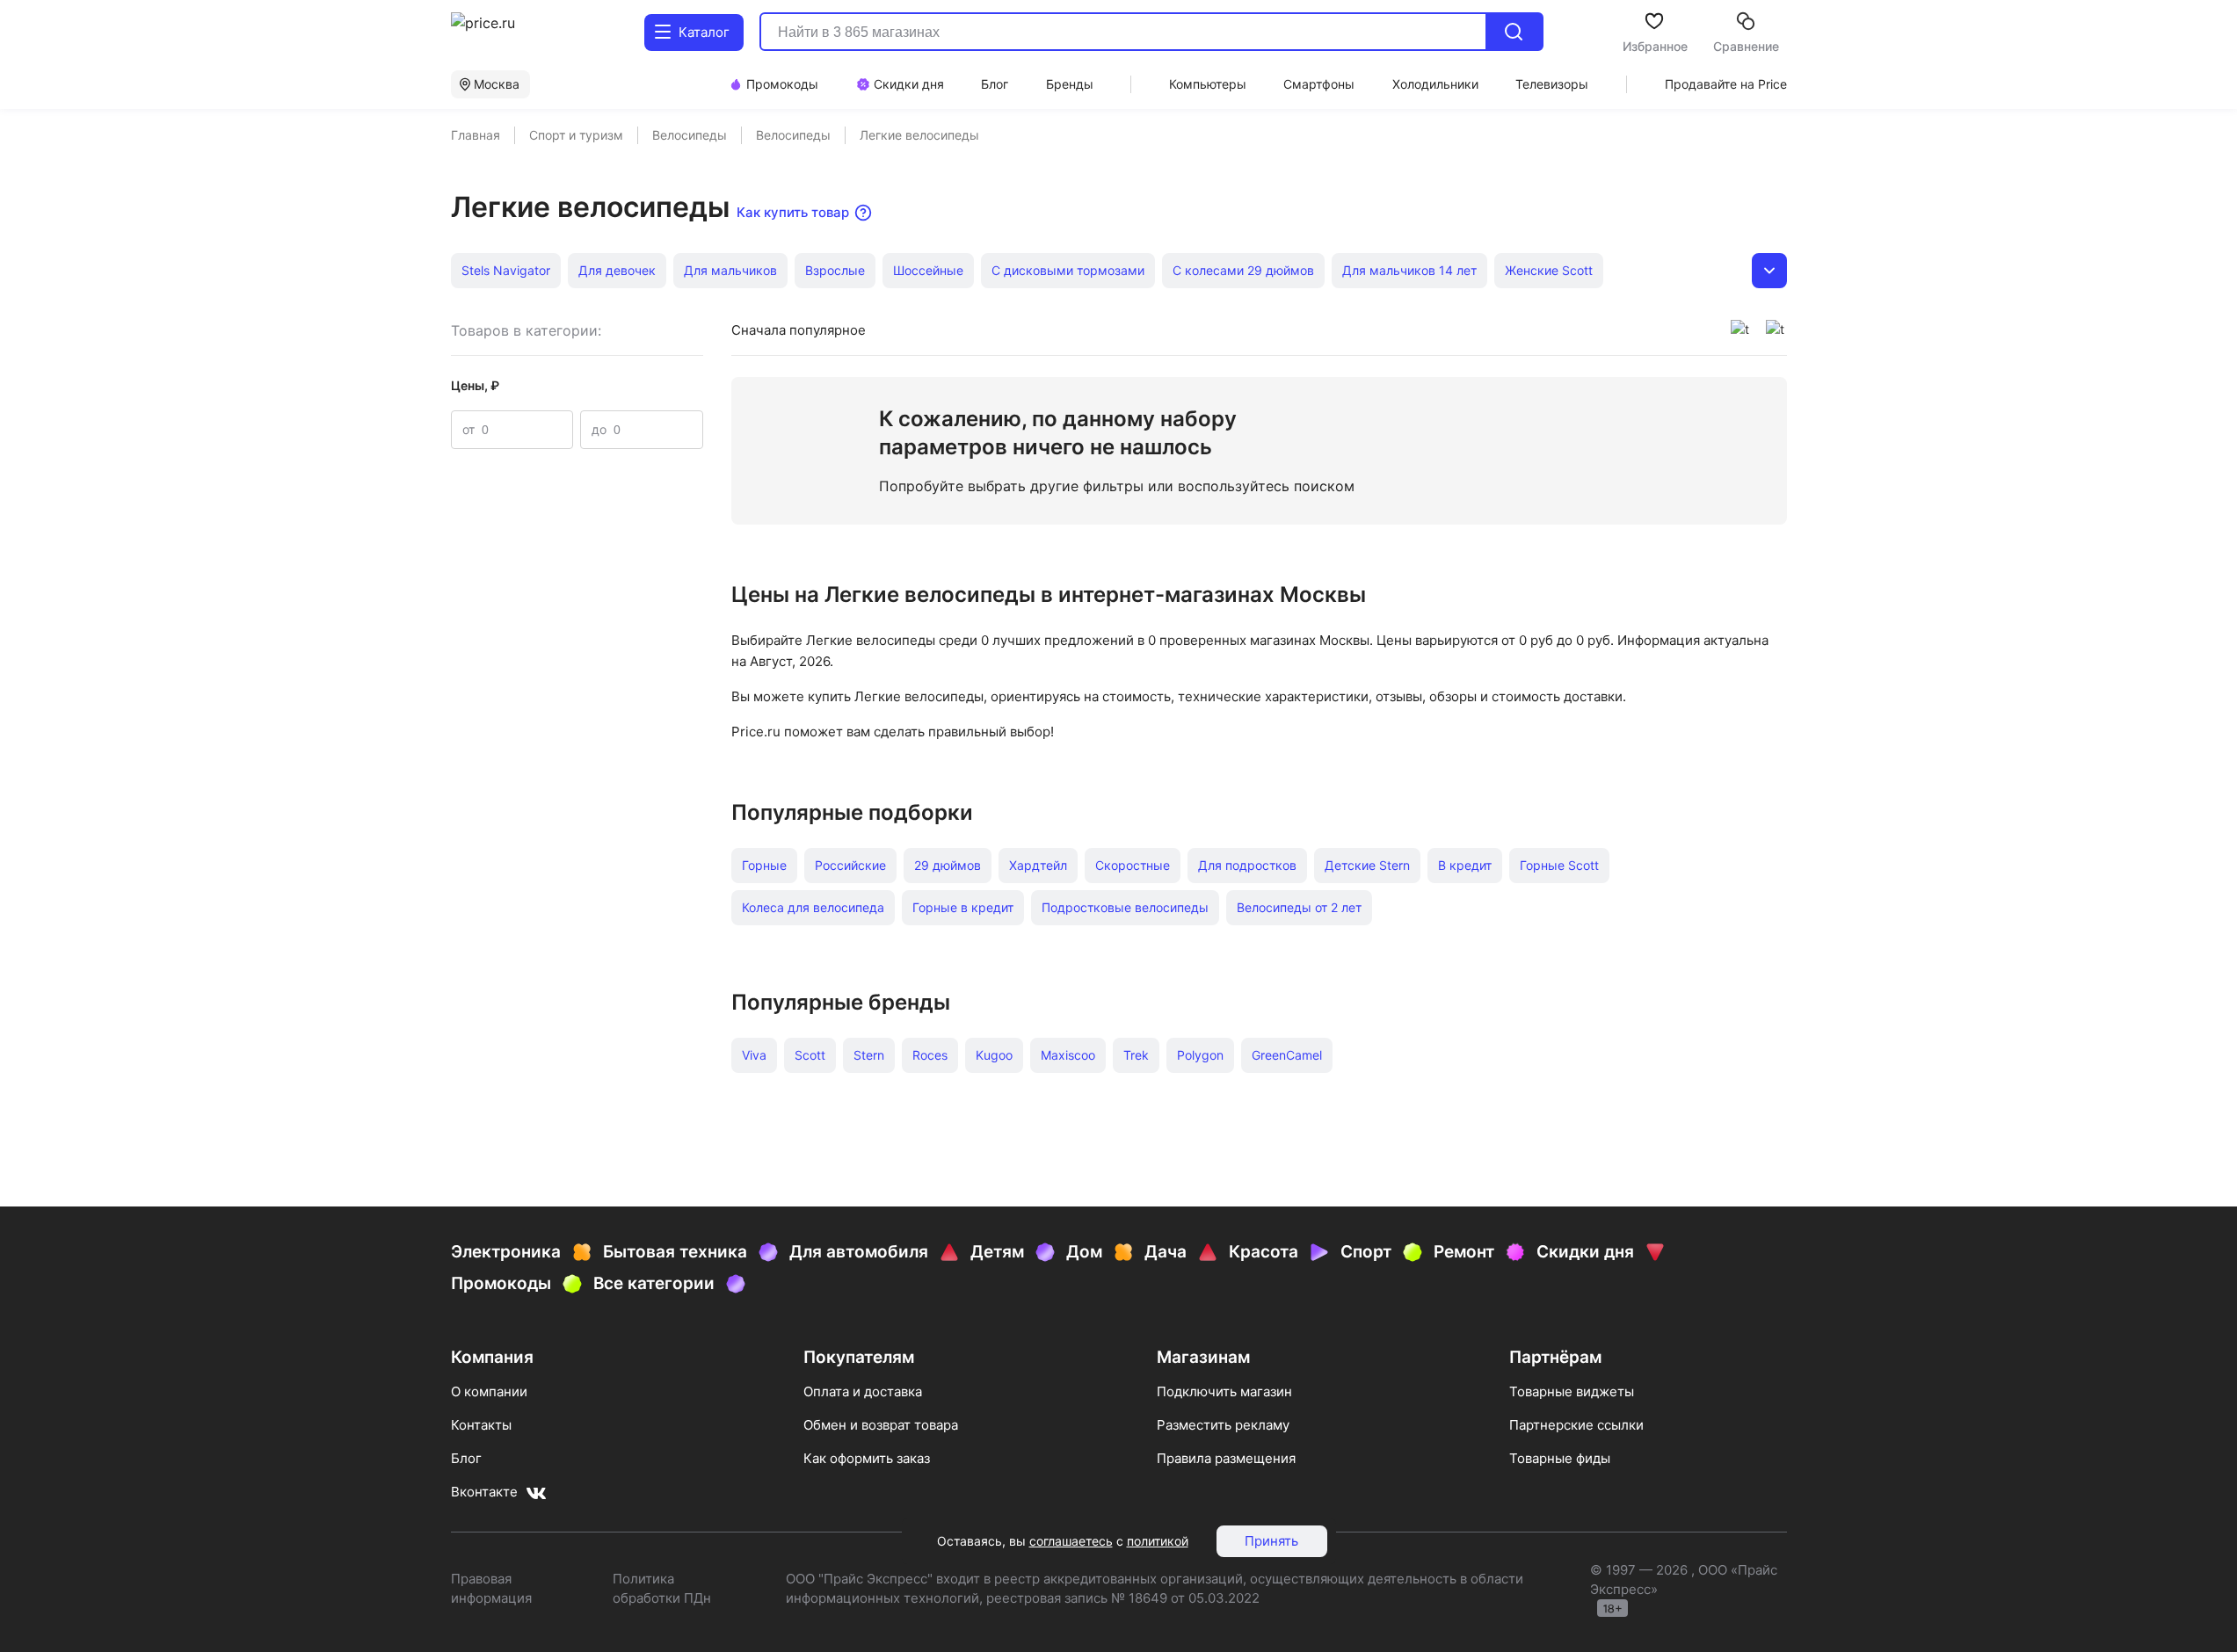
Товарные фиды (1560, 1458)
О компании (489, 1391)
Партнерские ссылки (1576, 1425)
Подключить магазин (1224, 1391)
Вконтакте (484, 1492)
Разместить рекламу (1223, 1425)
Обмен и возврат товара (881, 1425)
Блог (466, 1458)
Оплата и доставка (863, 1391)
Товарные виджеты (1572, 1391)
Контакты (481, 1425)
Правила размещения (1226, 1458)
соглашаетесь (1071, 1541)
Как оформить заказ (867, 1458)
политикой (1158, 1541)
